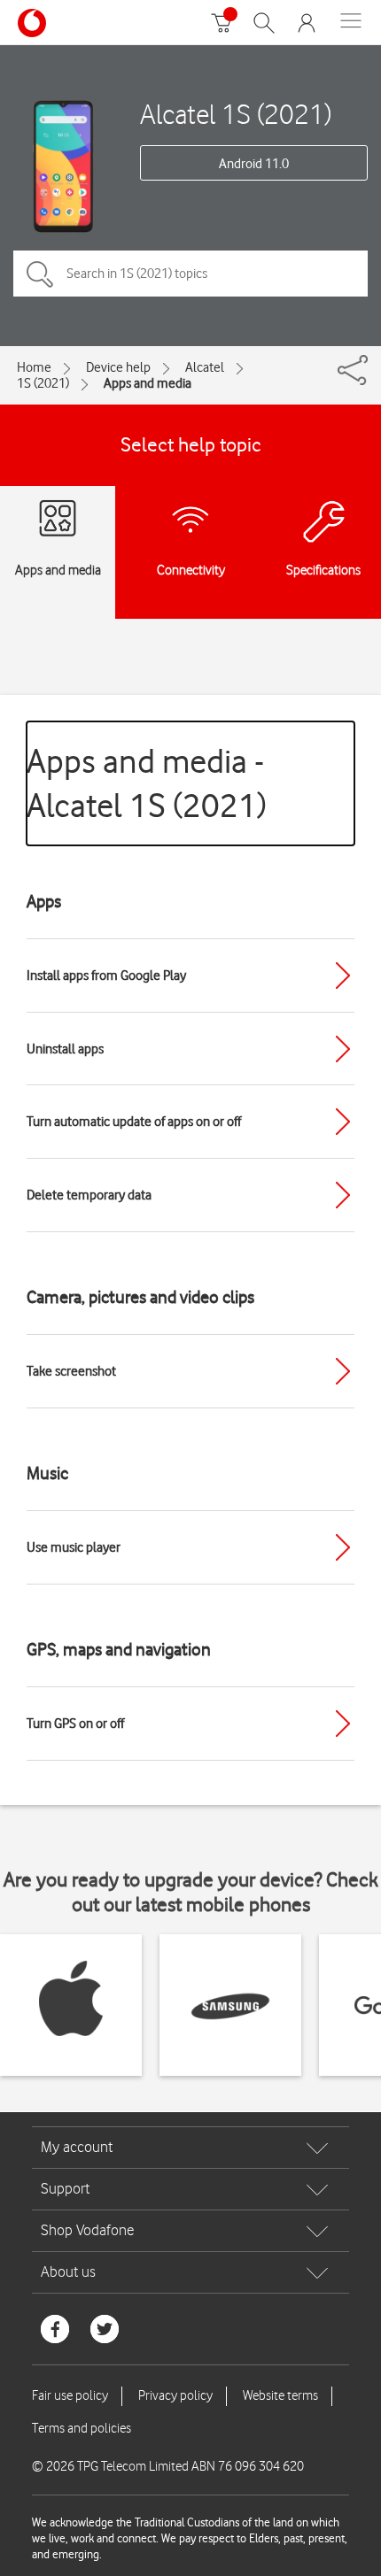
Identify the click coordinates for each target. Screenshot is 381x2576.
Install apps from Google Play (106, 976)
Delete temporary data (89, 1195)
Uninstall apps (65, 1049)
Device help (118, 367)
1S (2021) (43, 383)
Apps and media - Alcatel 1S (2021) (147, 783)
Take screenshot (71, 1371)
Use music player (74, 1547)
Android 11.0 (254, 164)
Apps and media (148, 383)
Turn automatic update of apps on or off (134, 1122)
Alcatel (205, 367)
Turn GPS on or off (75, 1724)
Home (34, 367)
